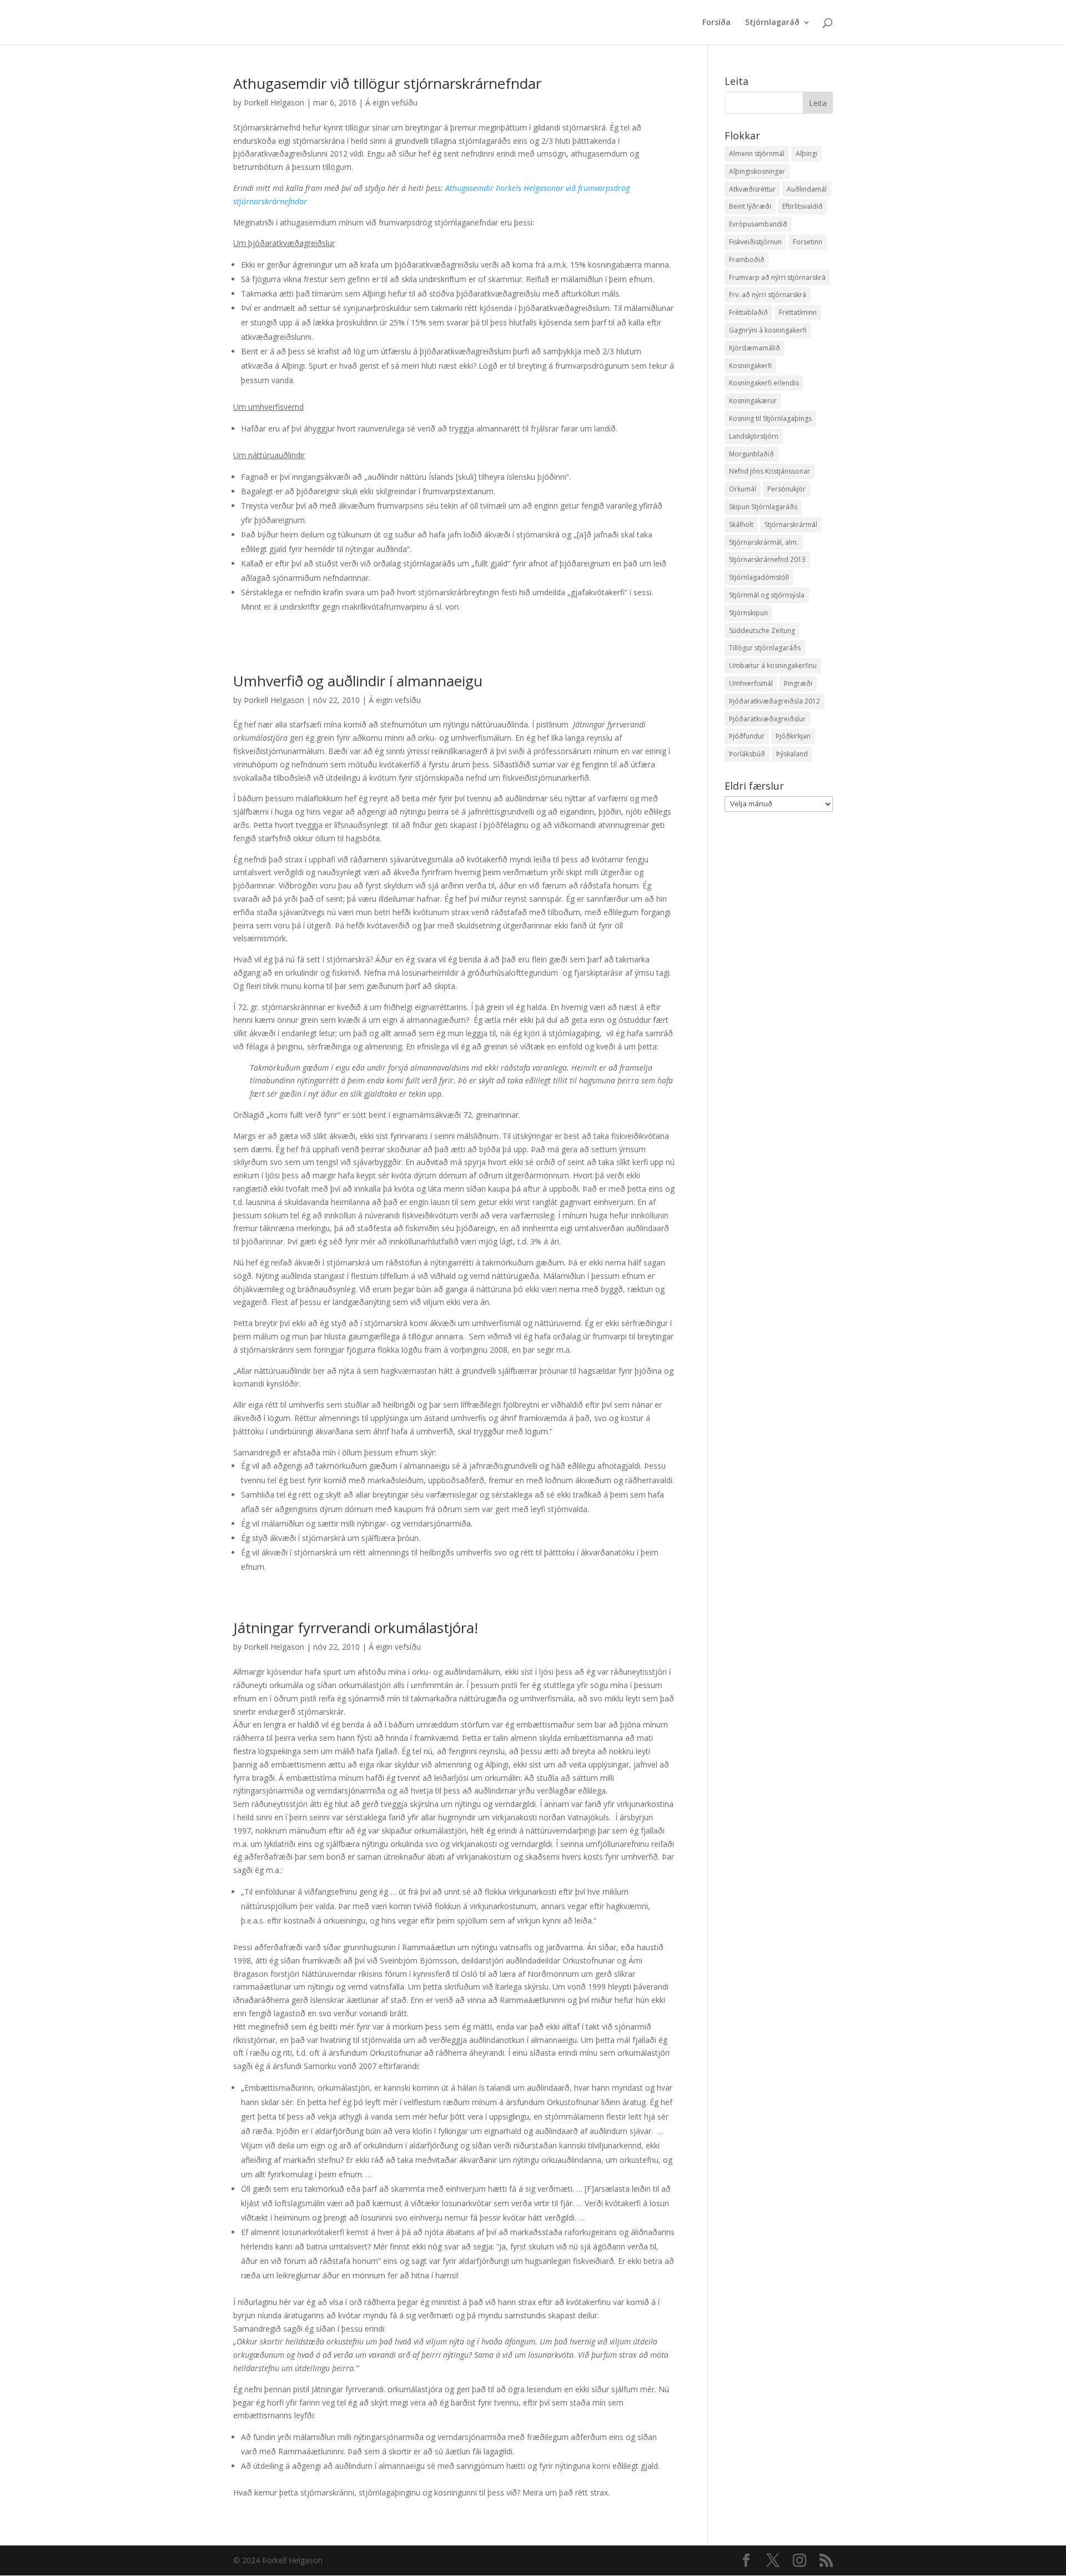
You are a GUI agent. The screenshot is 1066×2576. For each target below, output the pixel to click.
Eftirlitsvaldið (803, 206)
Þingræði (798, 683)
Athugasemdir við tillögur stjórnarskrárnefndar (387, 83)
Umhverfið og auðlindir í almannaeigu (358, 681)
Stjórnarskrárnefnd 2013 (767, 559)
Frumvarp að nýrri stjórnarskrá (777, 277)
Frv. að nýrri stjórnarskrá (768, 295)
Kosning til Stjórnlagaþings (770, 418)
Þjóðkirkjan (793, 736)
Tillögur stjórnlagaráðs (765, 648)
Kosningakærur (753, 401)
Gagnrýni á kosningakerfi (768, 330)
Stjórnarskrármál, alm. (764, 542)
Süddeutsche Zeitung (762, 631)
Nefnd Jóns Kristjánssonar (770, 471)
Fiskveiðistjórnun (755, 242)
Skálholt (741, 524)
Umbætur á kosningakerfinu (773, 666)
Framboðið (747, 260)
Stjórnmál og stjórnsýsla (767, 595)
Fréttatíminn (798, 312)
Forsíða (716, 23)
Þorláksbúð (747, 754)
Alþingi (806, 154)
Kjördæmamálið (755, 348)
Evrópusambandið (758, 224)
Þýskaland (792, 754)
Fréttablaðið (748, 312)
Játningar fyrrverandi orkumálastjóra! (356, 1628)
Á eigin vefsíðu (391, 102)
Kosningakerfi (750, 366)
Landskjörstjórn (754, 436)
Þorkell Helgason (274, 102)
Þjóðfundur (747, 736)
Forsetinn (808, 242)
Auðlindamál (807, 189)
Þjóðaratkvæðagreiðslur (767, 719)
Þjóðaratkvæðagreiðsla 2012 (775, 701)
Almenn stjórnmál (757, 154)
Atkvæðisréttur (752, 189)
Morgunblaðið (751, 454)
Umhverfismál (751, 683)
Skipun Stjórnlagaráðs (763, 507)
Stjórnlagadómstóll (759, 577)
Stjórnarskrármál (791, 524)
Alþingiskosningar (757, 171)
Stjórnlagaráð (772, 23)
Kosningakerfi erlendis (764, 383)
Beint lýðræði (750, 206)
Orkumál (743, 489)
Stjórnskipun (748, 613)
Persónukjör (786, 489)
